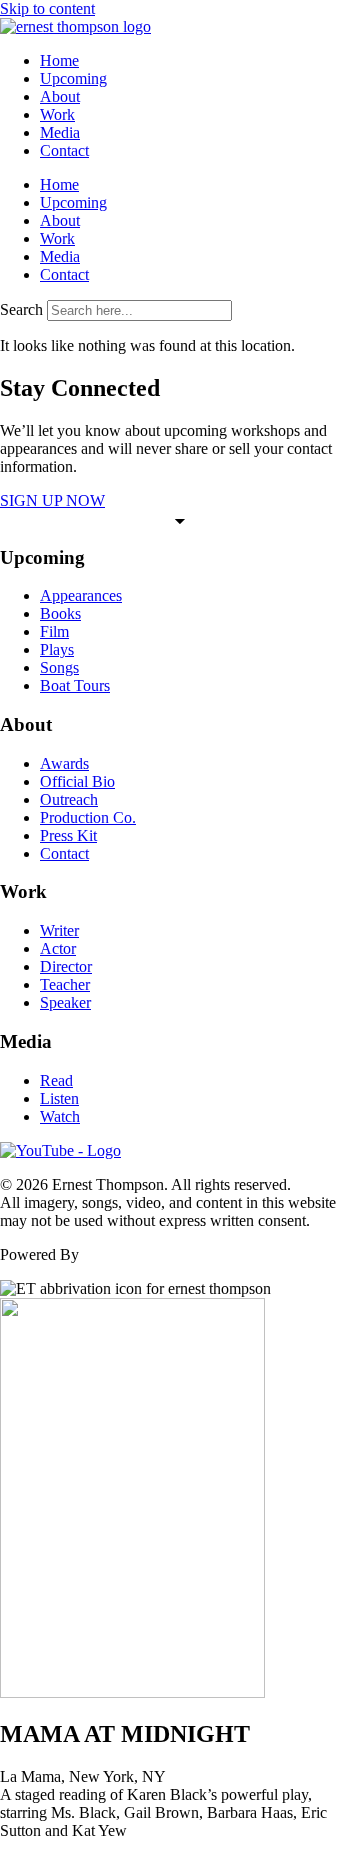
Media (60, 132)
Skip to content (47, 8)
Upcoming (73, 78)
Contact (64, 150)
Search (21, 309)
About (60, 96)
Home (59, 60)
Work (57, 114)
